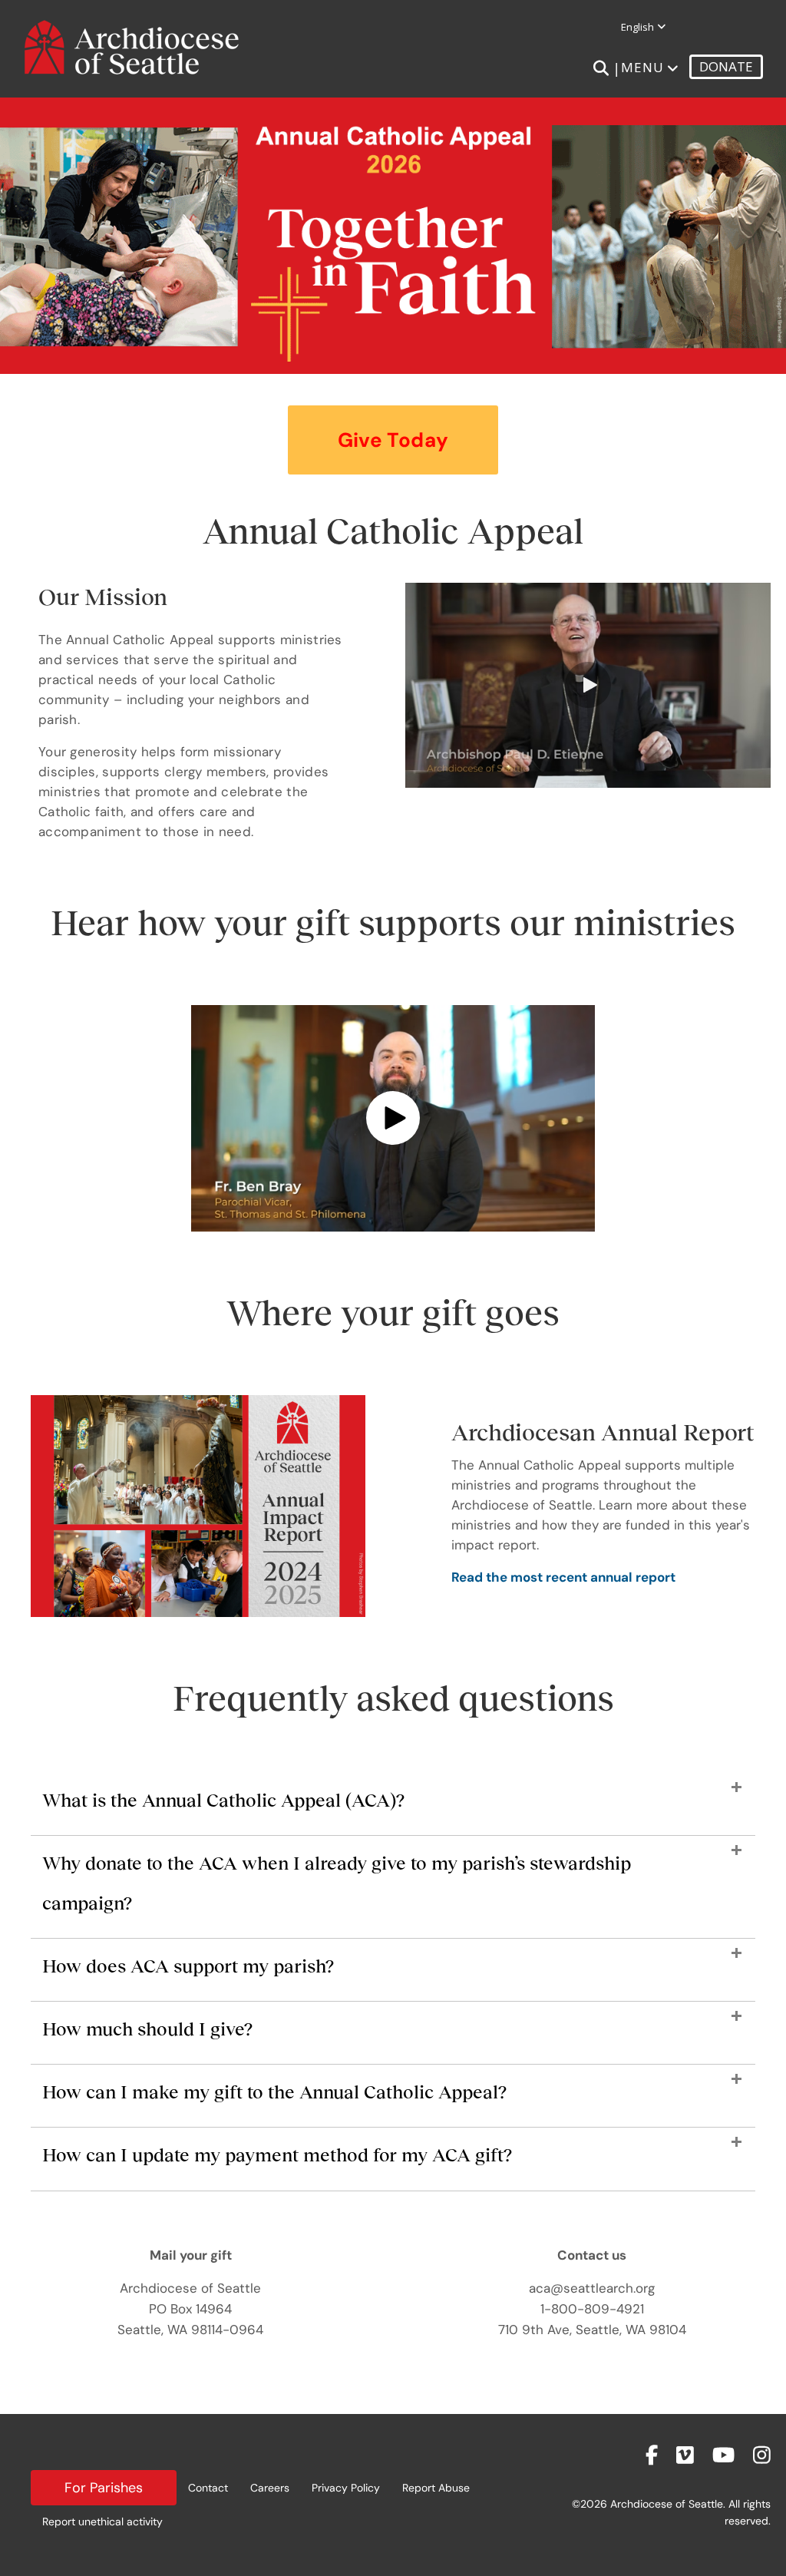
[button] (393, 440)
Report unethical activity (102, 2521)
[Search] (601, 68)
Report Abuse (436, 2488)
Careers (270, 2488)
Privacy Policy (346, 2488)
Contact (208, 2488)
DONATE (726, 66)
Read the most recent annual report (563, 1577)
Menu (642, 67)
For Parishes (104, 2488)
